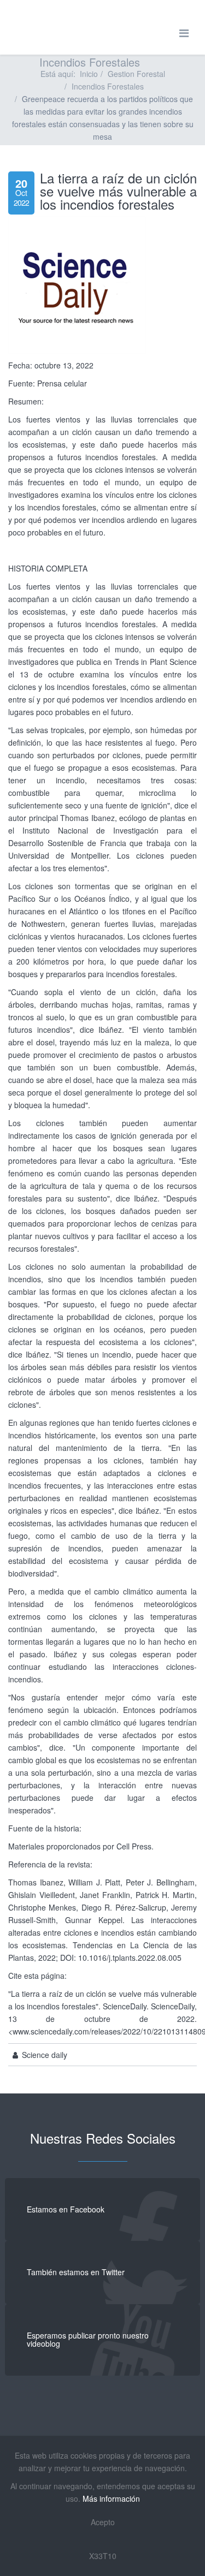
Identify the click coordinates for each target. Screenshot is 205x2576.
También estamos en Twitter (76, 2272)
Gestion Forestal (136, 74)
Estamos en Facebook (66, 2209)
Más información (111, 2498)
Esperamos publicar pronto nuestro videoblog (88, 2339)
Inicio (89, 74)
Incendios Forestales (108, 86)
